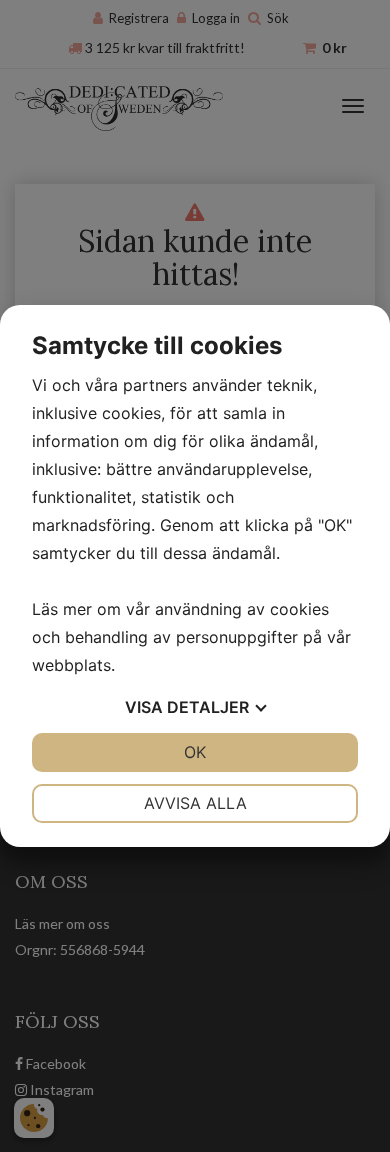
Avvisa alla (195, 803)
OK (195, 752)
